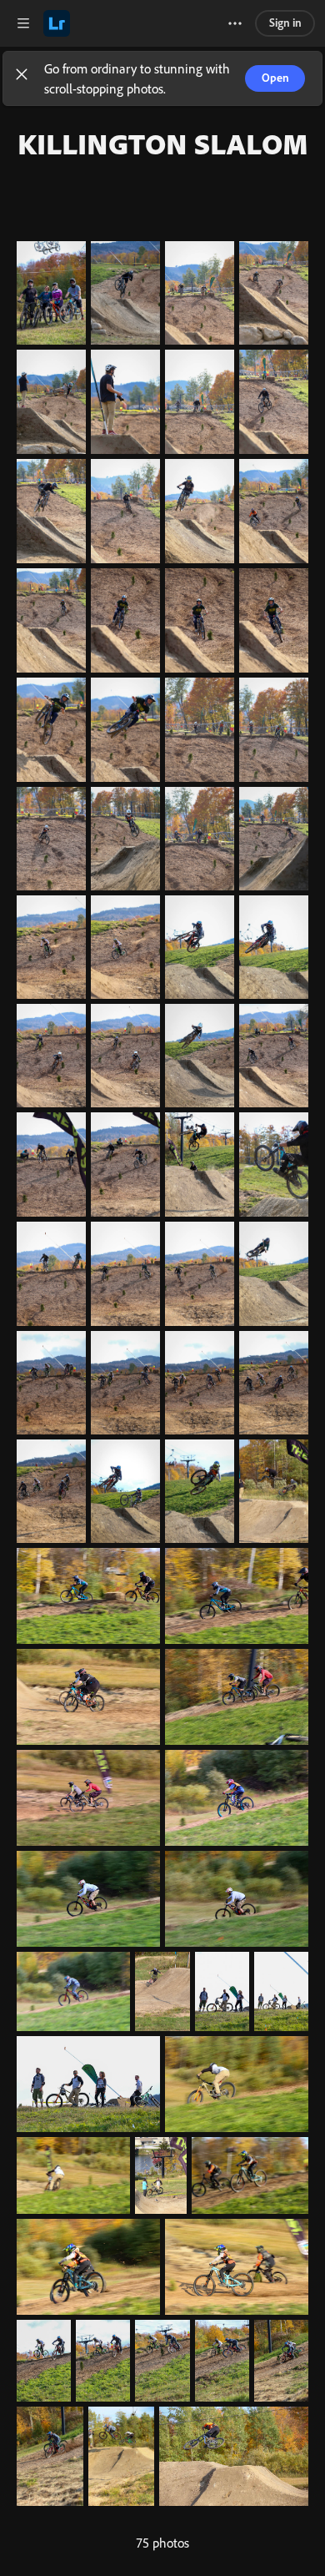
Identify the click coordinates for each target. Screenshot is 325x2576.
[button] (22, 78)
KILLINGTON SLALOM (163, 143)
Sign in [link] (285, 23)
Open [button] (275, 78)
